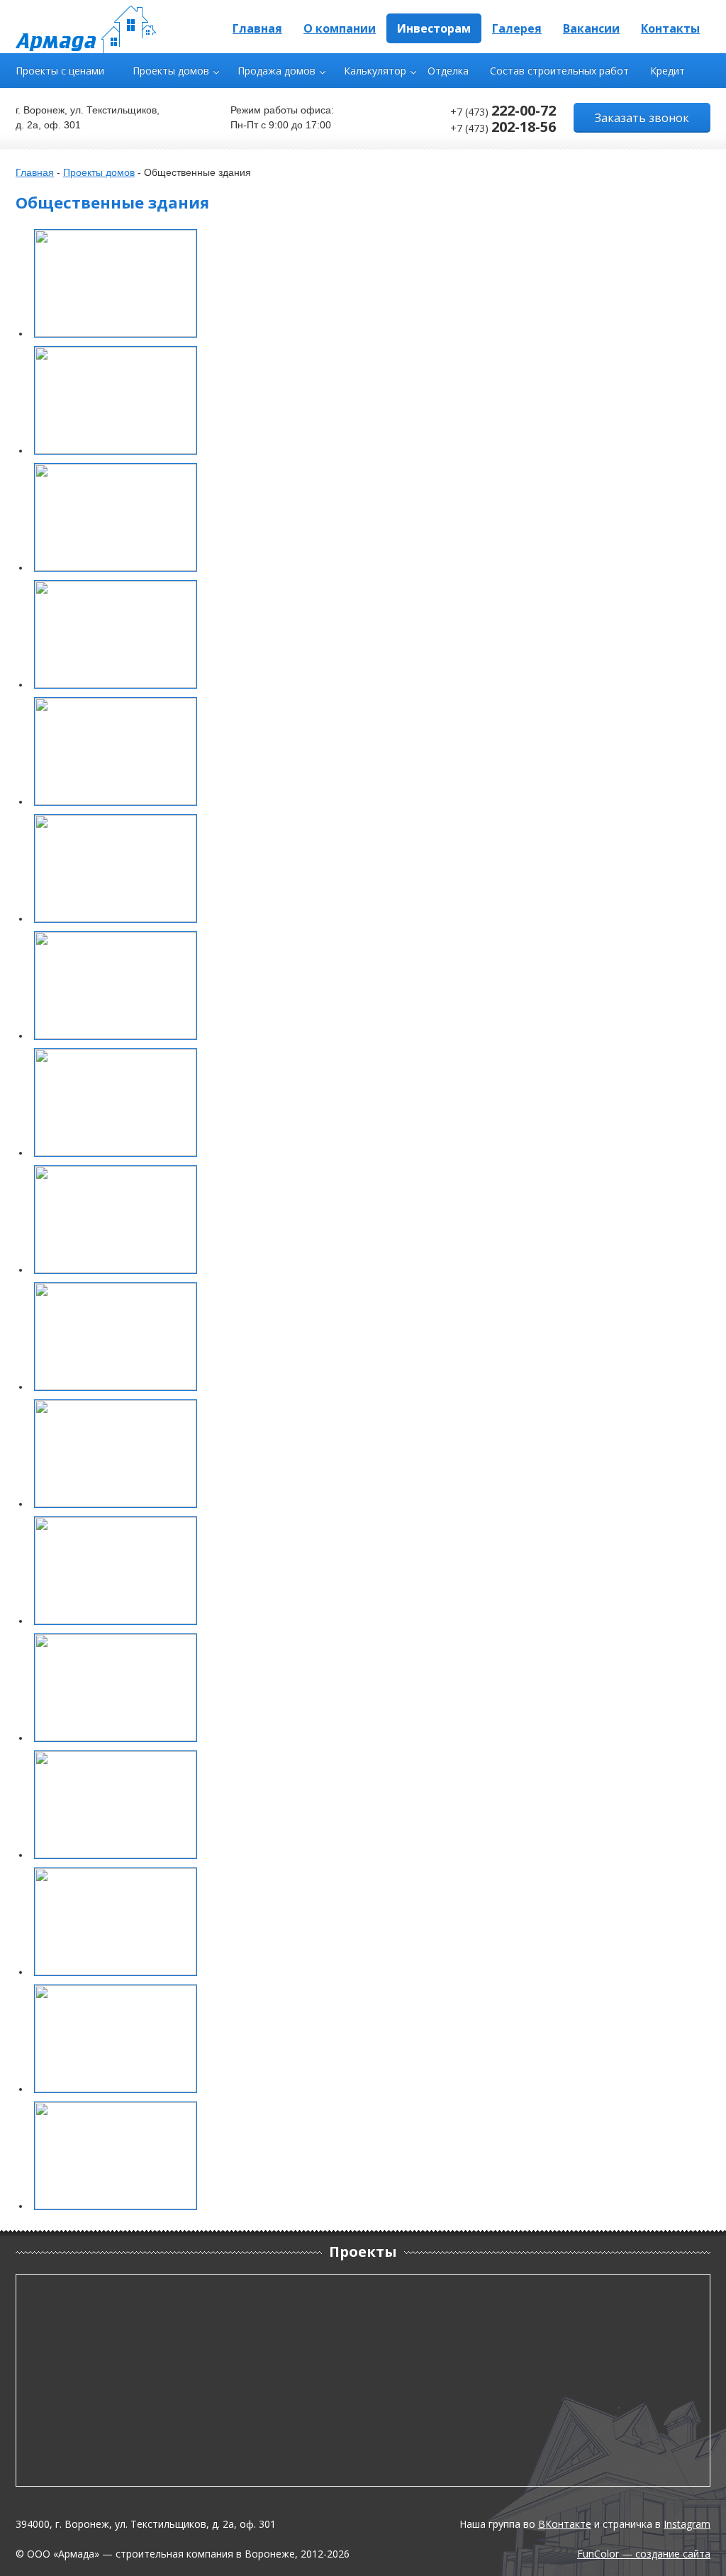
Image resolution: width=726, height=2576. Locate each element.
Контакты (670, 28)
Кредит (668, 71)
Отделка (448, 71)
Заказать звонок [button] (642, 118)
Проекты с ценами (60, 71)
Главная (257, 28)
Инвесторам (434, 28)
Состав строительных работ (559, 71)
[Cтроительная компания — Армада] (86, 29)
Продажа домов (277, 71)
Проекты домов (171, 71)
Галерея (517, 28)
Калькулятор (375, 71)
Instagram (687, 2524)
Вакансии (591, 28)
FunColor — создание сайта (644, 2554)
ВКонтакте (565, 2524)
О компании (340, 28)
